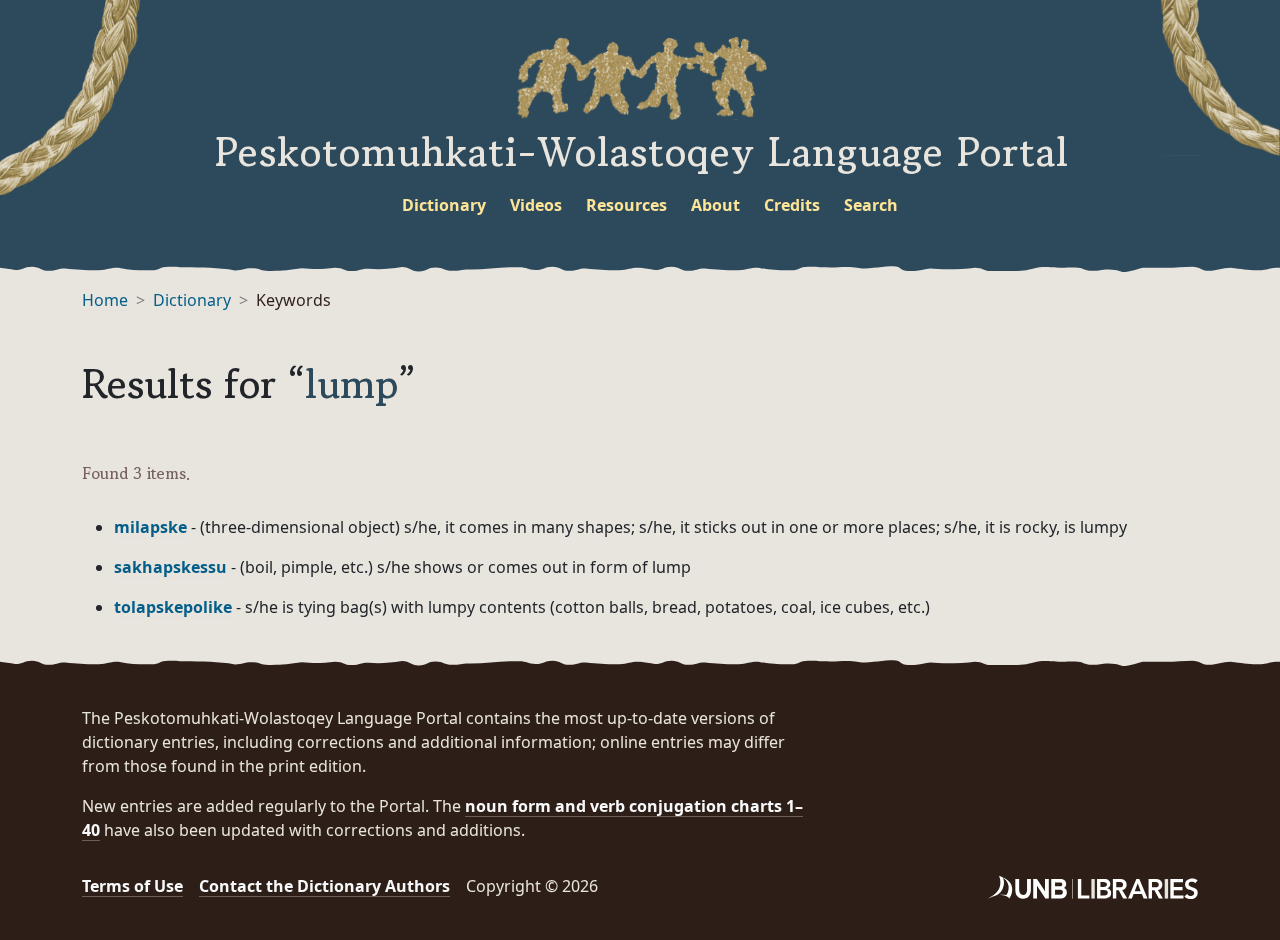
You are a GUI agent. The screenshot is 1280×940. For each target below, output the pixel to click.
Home (105, 300)
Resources (626, 205)
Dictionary (444, 205)
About (715, 205)
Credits (792, 205)
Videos (536, 205)
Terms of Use (132, 886)
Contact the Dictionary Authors (324, 886)
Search (871, 205)
